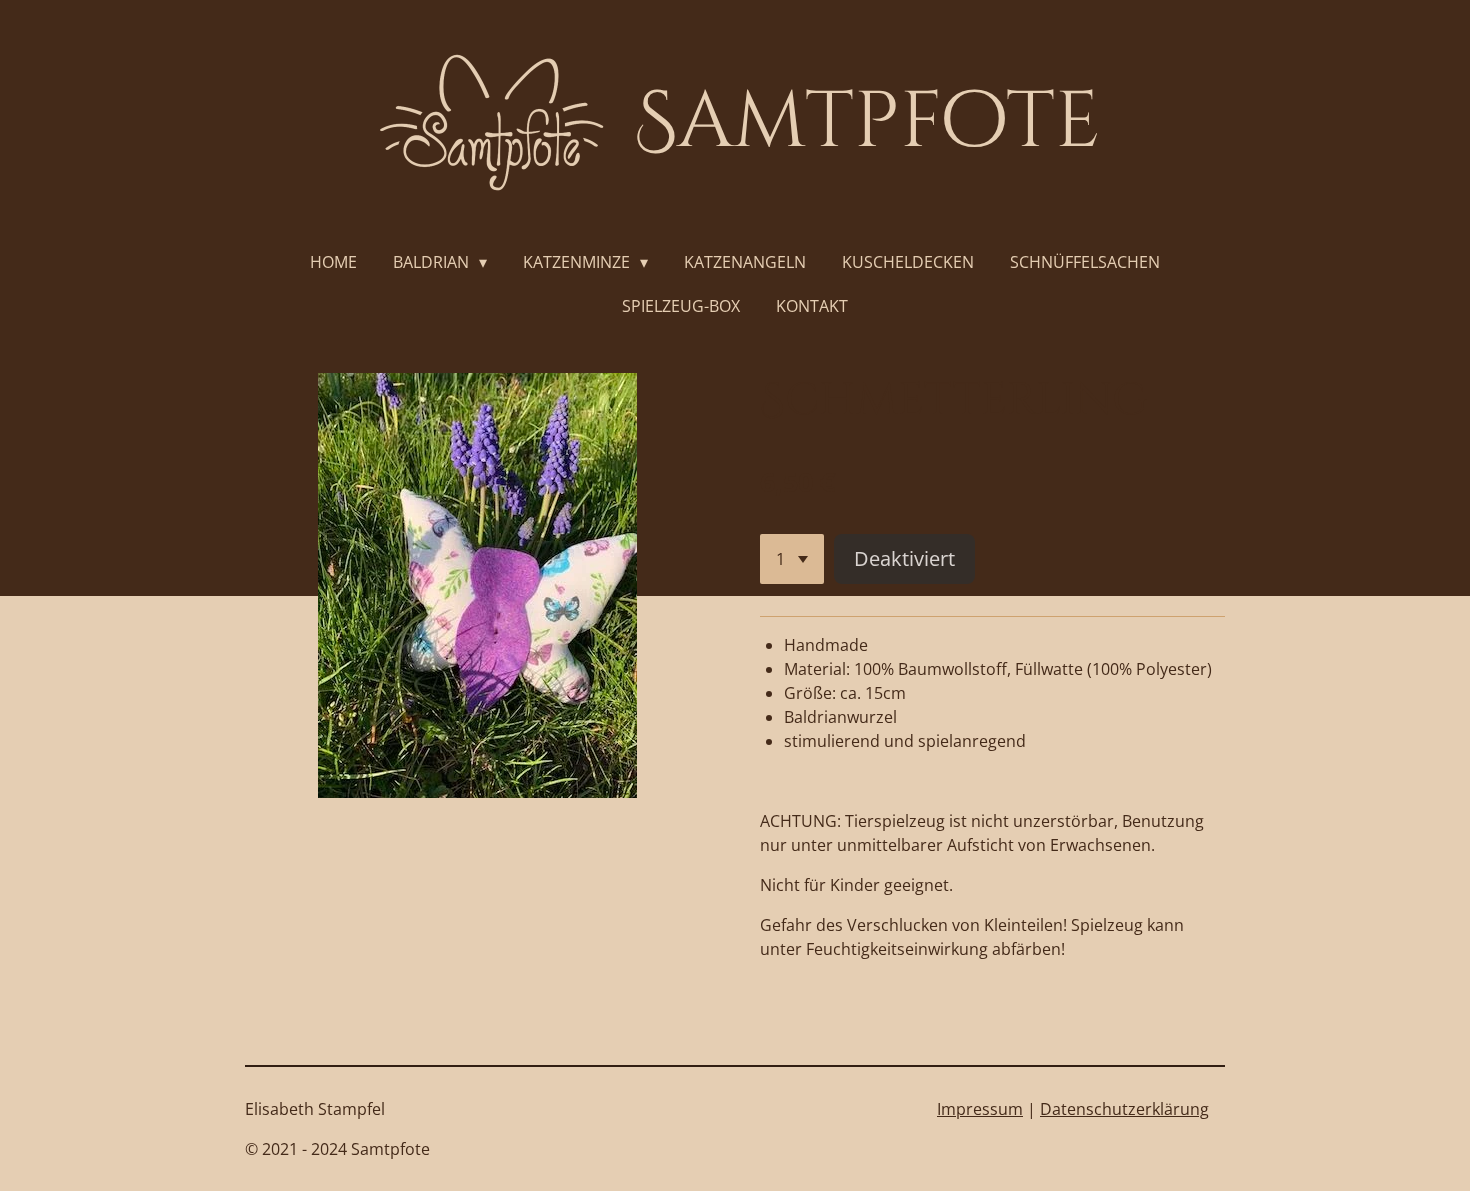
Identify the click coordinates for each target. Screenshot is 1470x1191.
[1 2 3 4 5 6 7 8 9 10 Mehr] (792, 559)
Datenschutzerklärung (1124, 1109)
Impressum (980, 1109)
